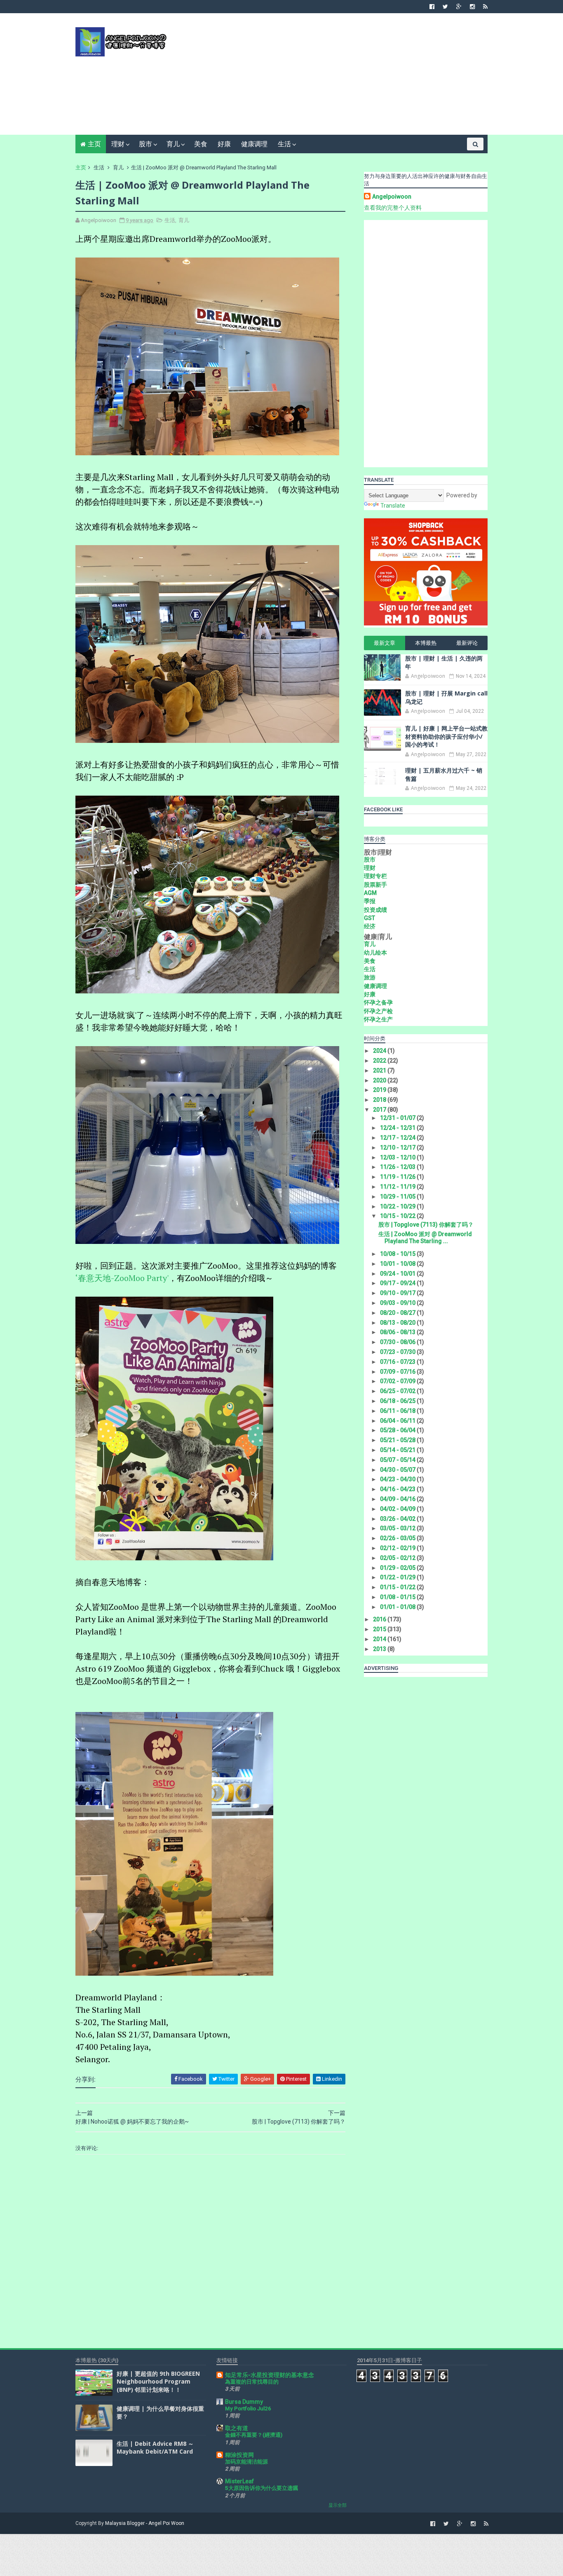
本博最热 (426, 643)
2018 (380, 1100)
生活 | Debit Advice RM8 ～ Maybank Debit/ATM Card (155, 2448)
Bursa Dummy (244, 2402)
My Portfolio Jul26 (248, 2409)
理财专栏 (375, 876)
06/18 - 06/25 (398, 1401)
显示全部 (338, 2505)
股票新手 (375, 885)
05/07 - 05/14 (398, 1460)
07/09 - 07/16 (398, 1372)
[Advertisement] (337, 77)
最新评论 (467, 643)
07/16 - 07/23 (398, 1362)
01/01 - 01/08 (398, 1607)
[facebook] (432, 7)
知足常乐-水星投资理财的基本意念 (270, 2375)
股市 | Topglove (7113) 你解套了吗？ (426, 1225)
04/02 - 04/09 (398, 1509)
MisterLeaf (239, 2481)
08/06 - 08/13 (398, 1332)
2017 (380, 1110)
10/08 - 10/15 (398, 1254)
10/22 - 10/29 (398, 1206)
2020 (380, 1080)
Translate (393, 506)
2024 (380, 1051)
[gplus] (459, 7)
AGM (370, 893)
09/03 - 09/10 (398, 1303)
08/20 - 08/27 (398, 1313)
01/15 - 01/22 (398, 1587)
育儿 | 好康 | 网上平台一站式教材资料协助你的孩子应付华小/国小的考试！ (446, 736)
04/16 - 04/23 (398, 1489)
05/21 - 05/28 (398, 1440)
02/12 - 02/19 (398, 1548)
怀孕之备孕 (378, 1002)
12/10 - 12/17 (398, 1147)
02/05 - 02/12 (398, 1558)
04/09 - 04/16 (398, 1499)
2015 (380, 1629)
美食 (201, 144)
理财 (118, 144)
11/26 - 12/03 (398, 1167)
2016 (380, 1619)
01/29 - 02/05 (398, 1568)
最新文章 (385, 643)
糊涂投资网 (239, 2455)
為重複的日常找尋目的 (252, 2382)
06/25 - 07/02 (398, 1391)
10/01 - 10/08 (398, 1264)
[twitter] (445, 7)
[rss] (485, 7)
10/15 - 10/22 (398, 1216)
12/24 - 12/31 (398, 1128)
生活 (284, 144)
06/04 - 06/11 (398, 1421)
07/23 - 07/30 (398, 1352)
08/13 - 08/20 (398, 1323)
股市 (145, 144)
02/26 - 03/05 (398, 1538)
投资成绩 (375, 910)
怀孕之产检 (378, 1011)
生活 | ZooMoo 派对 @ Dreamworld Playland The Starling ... (425, 1238)
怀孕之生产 (378, 1019)
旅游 (370, 977)
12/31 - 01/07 (398, 1118)
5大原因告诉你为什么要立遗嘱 (262, 2488)
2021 (380, 1070)
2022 (380, 1061)
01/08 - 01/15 (398, 1597)
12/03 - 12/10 (398, 1157)
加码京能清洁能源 (246, 2462)
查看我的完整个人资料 (393, 208)
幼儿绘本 (375, 953)
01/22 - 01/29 (398, 1577)
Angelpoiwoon (392, 197)
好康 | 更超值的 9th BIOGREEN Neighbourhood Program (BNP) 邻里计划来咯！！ (158, 2382)
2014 (380, 1639)
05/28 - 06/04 (398, 1430)
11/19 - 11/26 (398, 1177)
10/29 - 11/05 (398, 1197)
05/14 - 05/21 (398, 1450)
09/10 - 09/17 (398, 1293)
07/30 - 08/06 (398, 1342)
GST (369, 918)
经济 (370, 926)
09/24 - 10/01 (398, 1274)
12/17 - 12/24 (398, 1138)
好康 (224, 144)
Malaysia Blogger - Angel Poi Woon (145, 2523)
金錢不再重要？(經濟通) (254, 2435)
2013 (380, 1649)
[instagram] (472, 7)
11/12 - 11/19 (398, 1187)
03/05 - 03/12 (398, 1528)
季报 (370, 901)
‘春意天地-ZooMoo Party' (122, 1278)
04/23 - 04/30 (398, 1479)
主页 (94, 144)
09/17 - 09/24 (398, 1283)
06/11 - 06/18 (398, 1411)
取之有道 (237, 2428)
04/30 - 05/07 (398, 1470)
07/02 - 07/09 (398, 1381)
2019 (380, 1090)
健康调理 (254, 144)
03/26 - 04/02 (398, 1519)
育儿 (173, 144)
